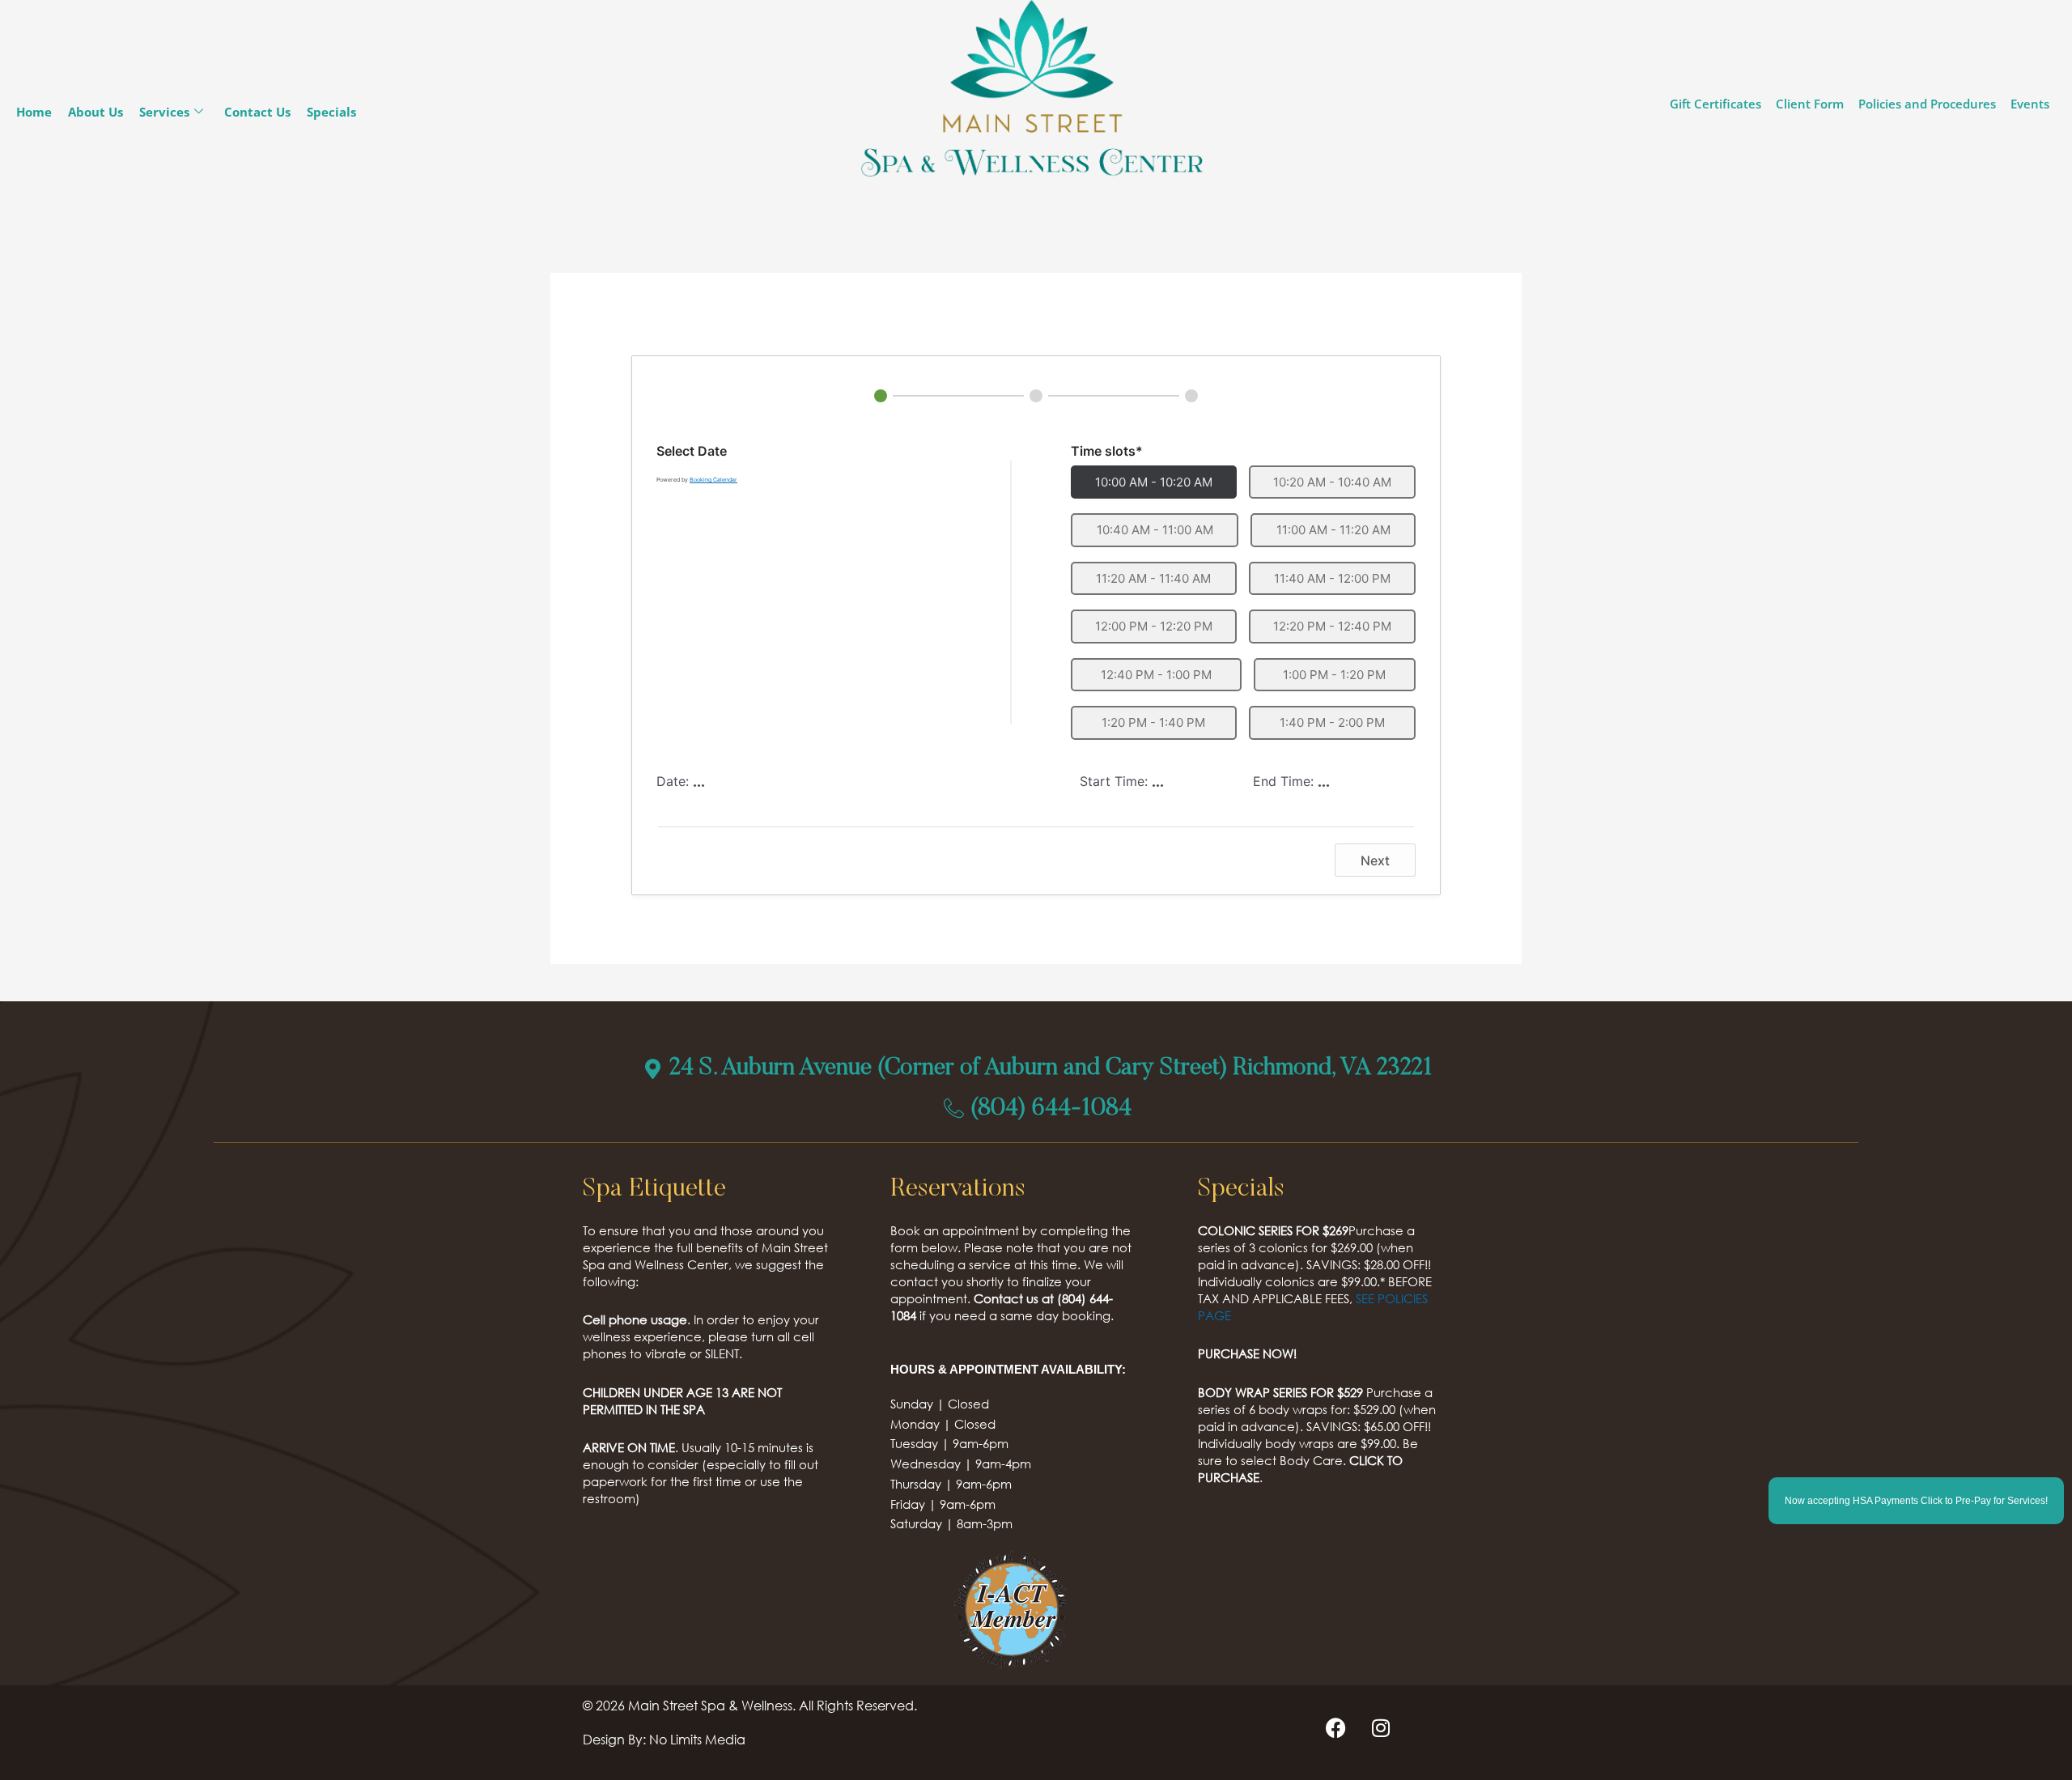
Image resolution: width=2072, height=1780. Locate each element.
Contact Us (257, 112)
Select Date (692, 451)
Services (164, 112)
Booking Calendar (713, 480)
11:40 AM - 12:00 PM (1332, 578)
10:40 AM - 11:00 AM (1155, 530)
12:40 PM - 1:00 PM (1156, 675)
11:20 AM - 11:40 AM (1153, 578)
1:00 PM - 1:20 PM (1334, 675)
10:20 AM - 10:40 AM (1332, 482)
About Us (96, 112)
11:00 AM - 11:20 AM (1333, 530)
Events (2030, 104)
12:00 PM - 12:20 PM (1154, 626)
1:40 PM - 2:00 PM (1332, 722)
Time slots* (1107, 451)
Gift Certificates (1715, 104)
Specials (331, 112)
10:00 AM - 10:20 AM (1154, 482)
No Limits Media (697, 1739)
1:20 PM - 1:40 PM (1153, 722)
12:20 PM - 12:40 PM (1332, 626)
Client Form (1810, 104)
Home (34, 112)
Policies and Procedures (1927, 104)
